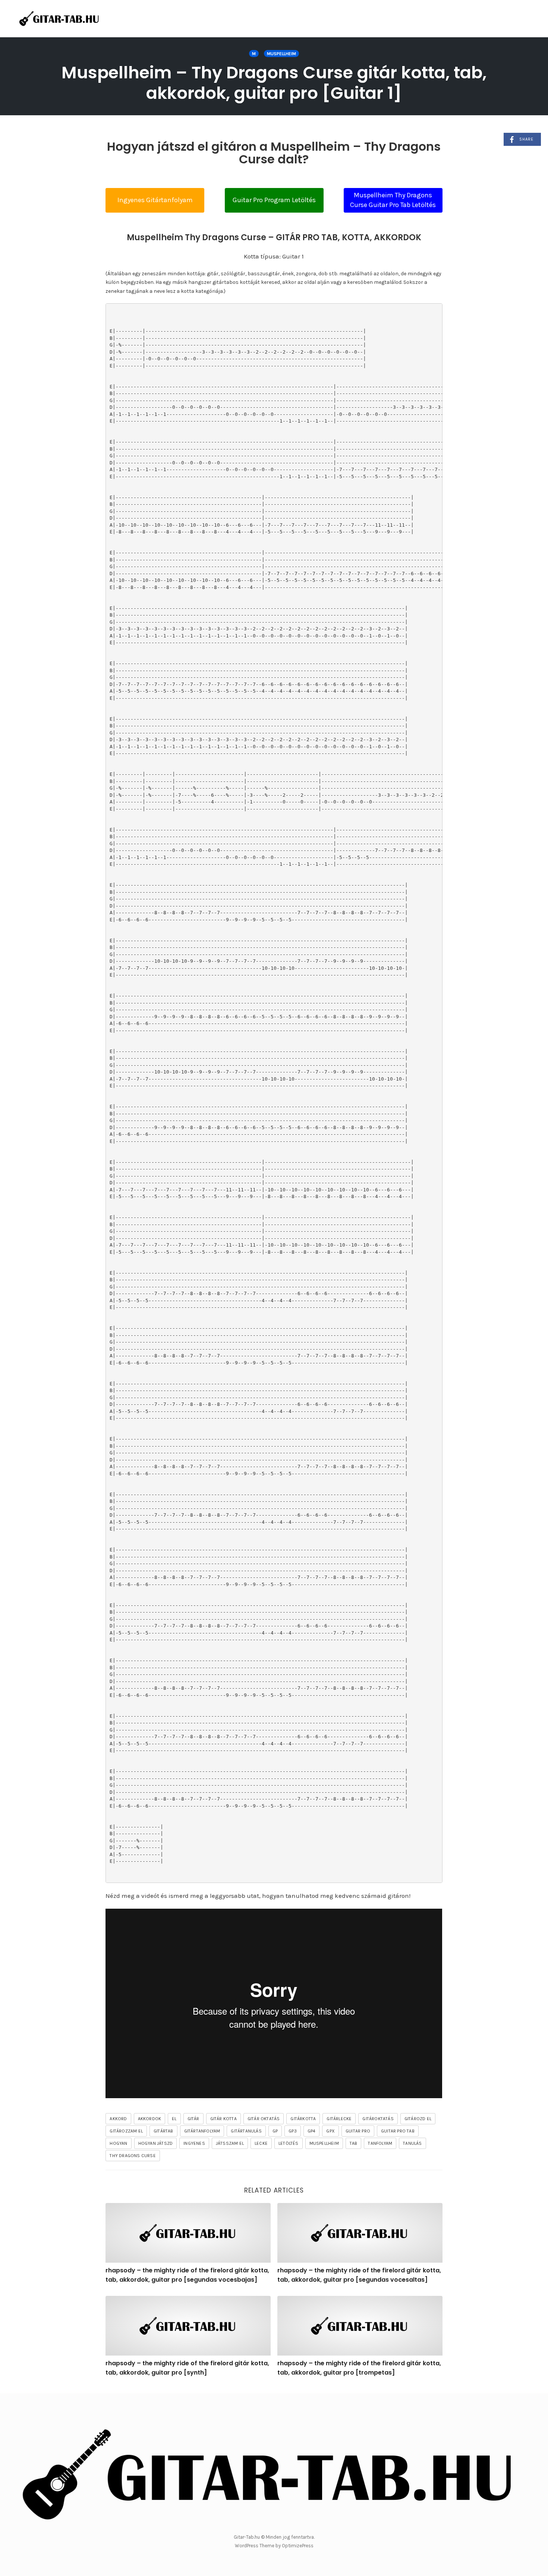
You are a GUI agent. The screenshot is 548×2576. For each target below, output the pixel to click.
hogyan (118, 2143)
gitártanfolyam (202, 2131)
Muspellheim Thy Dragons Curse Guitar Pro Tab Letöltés (393, 200)
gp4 (312, 2131)
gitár (193, 2119)
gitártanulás (246, 2131)
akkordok (150, 2119)
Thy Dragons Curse (133, 2156)
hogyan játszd (156, 2143)
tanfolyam (380, 2143)
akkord (118, 2119)
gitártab (163, 2131)
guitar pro (358, 2131)
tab (354, 2143)
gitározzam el (126, 2131)
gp (275, 2131)
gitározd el (418, 2119)
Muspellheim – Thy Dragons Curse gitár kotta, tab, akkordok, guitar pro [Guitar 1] (274, 83)
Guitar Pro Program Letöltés (274, 200)
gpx (330, 2131)
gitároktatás (378, 2119)
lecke (261, 2143)
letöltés (289, 2143)
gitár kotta (223, 2119)
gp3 (293, 2131)
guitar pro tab (398, 2131)
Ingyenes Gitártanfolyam (155, 200)
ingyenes (194, 2143)
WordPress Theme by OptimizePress (274, 2546)
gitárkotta (303, 2119)
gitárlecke (339, 2119)
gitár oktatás (264, 2119)
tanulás (412, 2143)
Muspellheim (281, 54)
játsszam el (230, 2143)
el (174, 2119)
